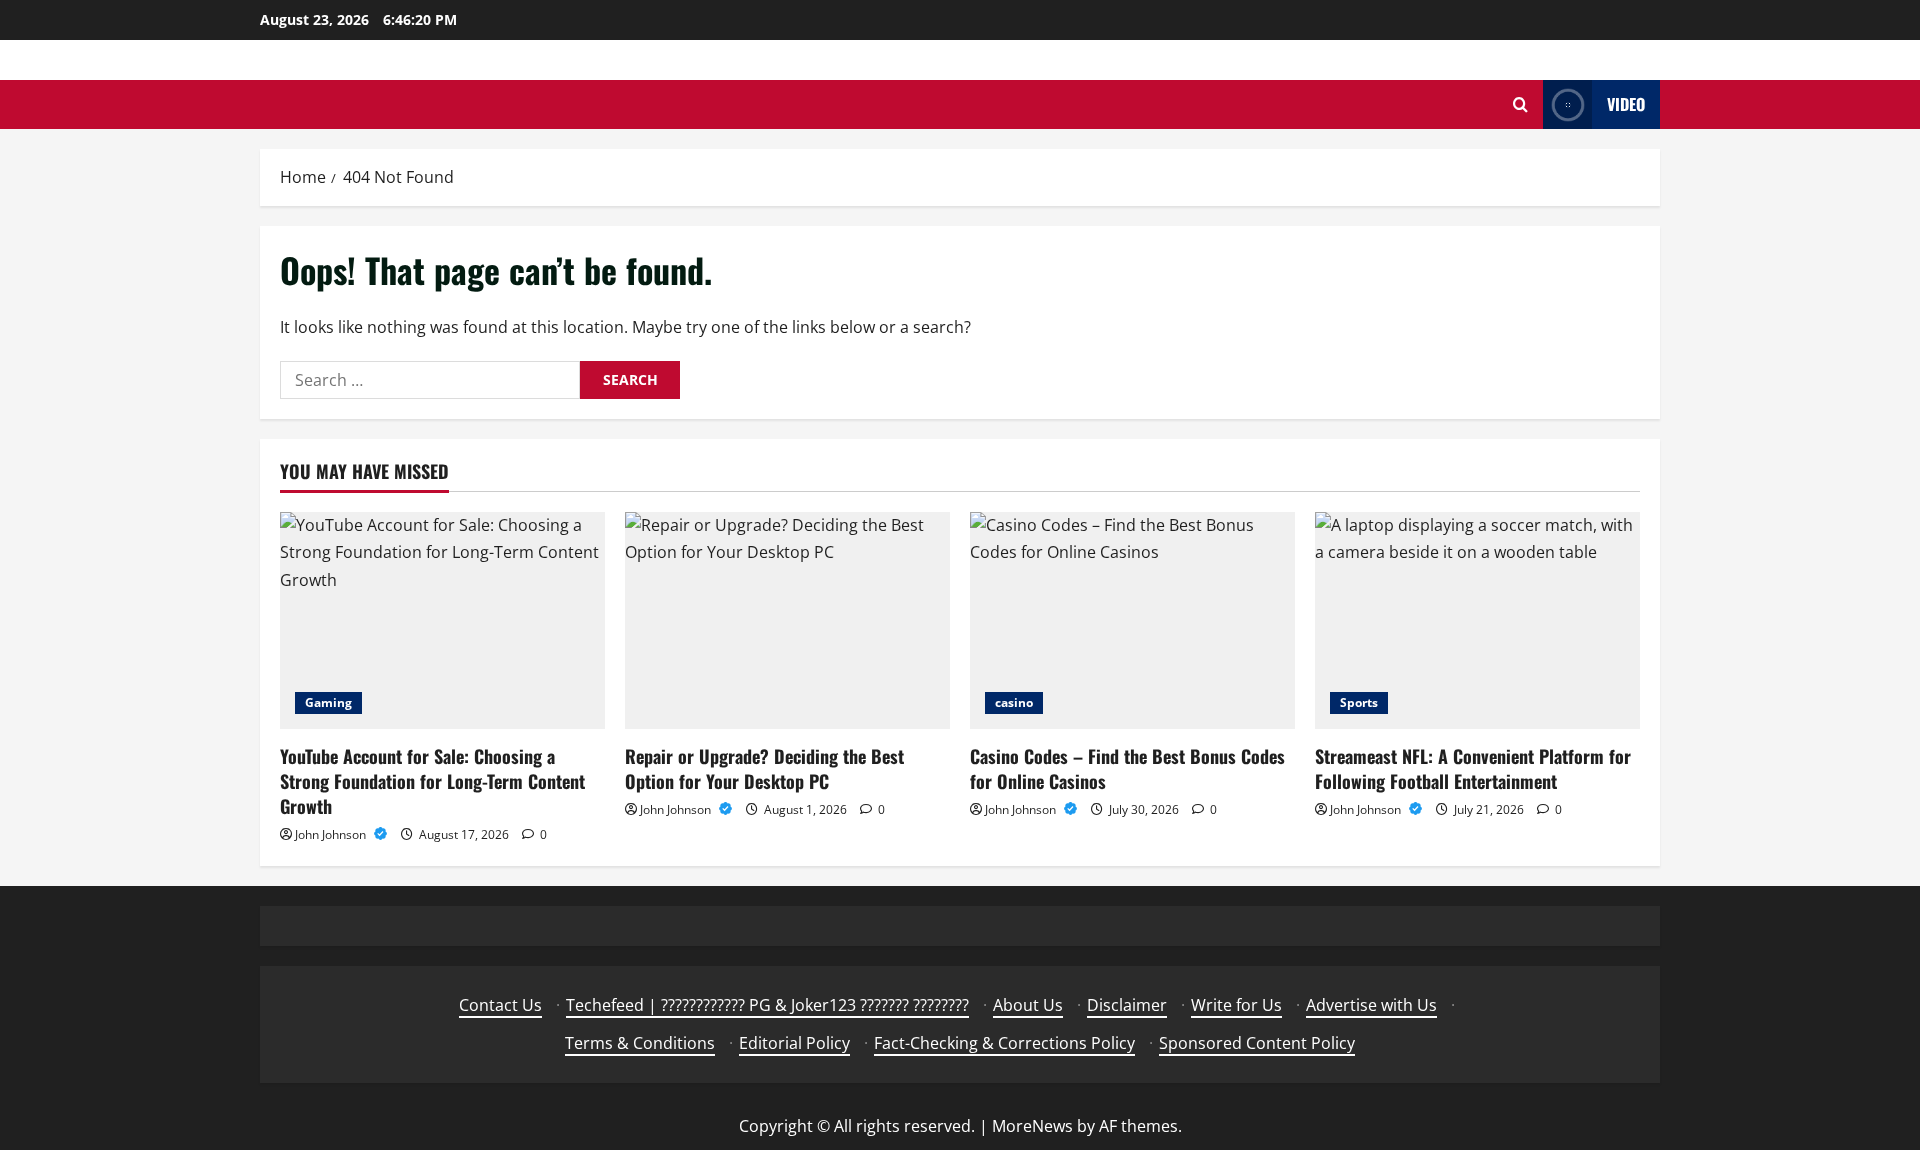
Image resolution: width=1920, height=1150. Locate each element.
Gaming (328, 702)
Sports (1359, 702)
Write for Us (1236, 1005)
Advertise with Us (1371, 1005)
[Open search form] (1520, 104)
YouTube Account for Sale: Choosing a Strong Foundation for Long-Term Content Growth (432, 781)
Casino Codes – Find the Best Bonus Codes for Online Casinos (1127, 768)
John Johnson (332, 834)
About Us (1028, 1005)
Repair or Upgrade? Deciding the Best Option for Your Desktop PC (764, 768)
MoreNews (1032, 1126)
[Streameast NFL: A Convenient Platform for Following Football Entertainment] (1477, 620)
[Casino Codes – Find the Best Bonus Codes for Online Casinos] (1132, 620)
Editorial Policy (794, 1043)
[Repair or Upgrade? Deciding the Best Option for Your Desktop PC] (787, 620)
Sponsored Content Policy (1257, 1043)
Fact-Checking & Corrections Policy (1004, 1043)
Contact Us (500, 1005)
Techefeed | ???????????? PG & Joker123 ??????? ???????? (767, 1005)
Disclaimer (1127, 1005)
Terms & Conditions (640, 1043)
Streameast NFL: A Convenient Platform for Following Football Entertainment (1473, 768)
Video (1626, 104)
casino (1014, 702)
